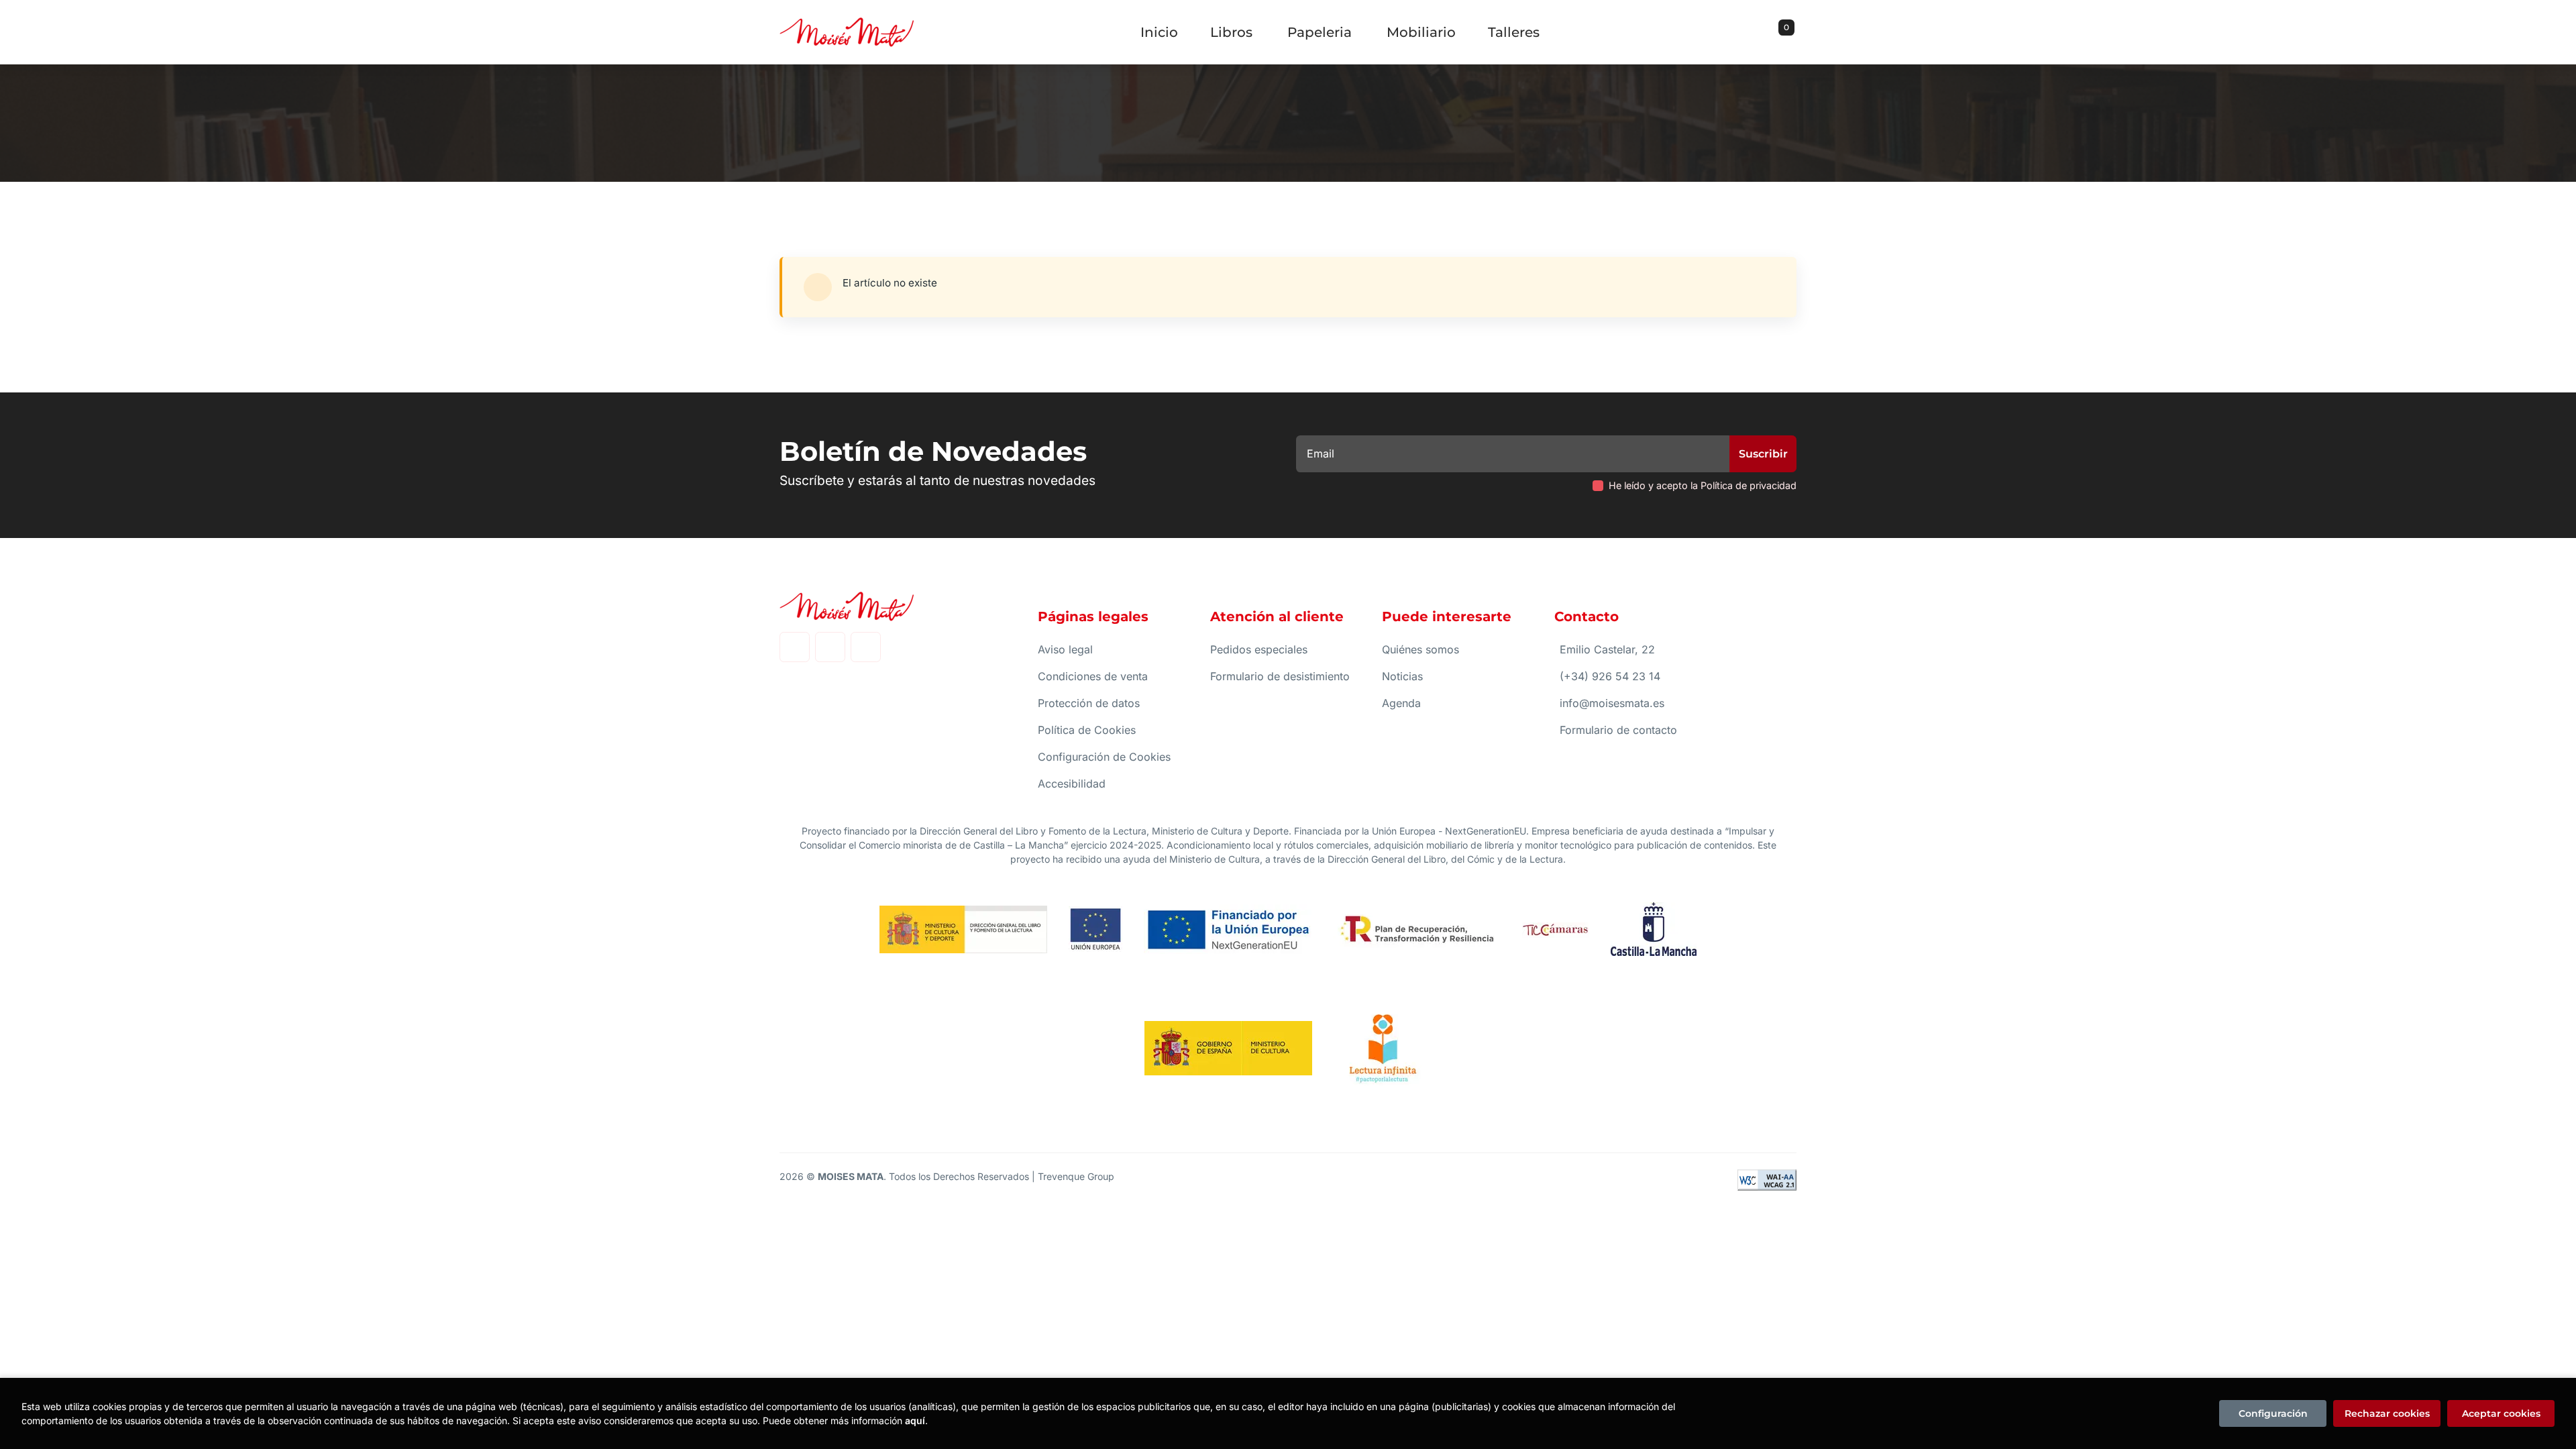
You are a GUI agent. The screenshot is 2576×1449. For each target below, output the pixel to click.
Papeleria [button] (1320, 32)
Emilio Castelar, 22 (1607, 649)
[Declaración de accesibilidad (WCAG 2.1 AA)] (1767, 1180)
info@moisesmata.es (1612, 703)
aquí (915, 1420)
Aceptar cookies (2501, 1413)
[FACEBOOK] (795, 647)
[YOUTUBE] (866, 647)
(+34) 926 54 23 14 (1610, 676)
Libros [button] (1231, 32)
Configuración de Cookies (1104, 757)
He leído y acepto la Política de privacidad (1703, 485)
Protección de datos (1089, 703)
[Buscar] (1770, 32)
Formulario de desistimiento (1280, 676)
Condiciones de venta (1093, 676)
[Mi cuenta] (1793, 32)
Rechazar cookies (2387, 1413)
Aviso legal (1065, 649)
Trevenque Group (1076, 1176)
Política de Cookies (1087, 730)
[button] (1782, 32)
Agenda (1401, 703)
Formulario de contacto (1618, 730)
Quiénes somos (1420, 649)
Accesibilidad (1072, 784)
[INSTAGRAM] (830, 647)
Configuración (2273, 1413)
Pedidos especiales (1259, 649)
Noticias (1402, 676)
